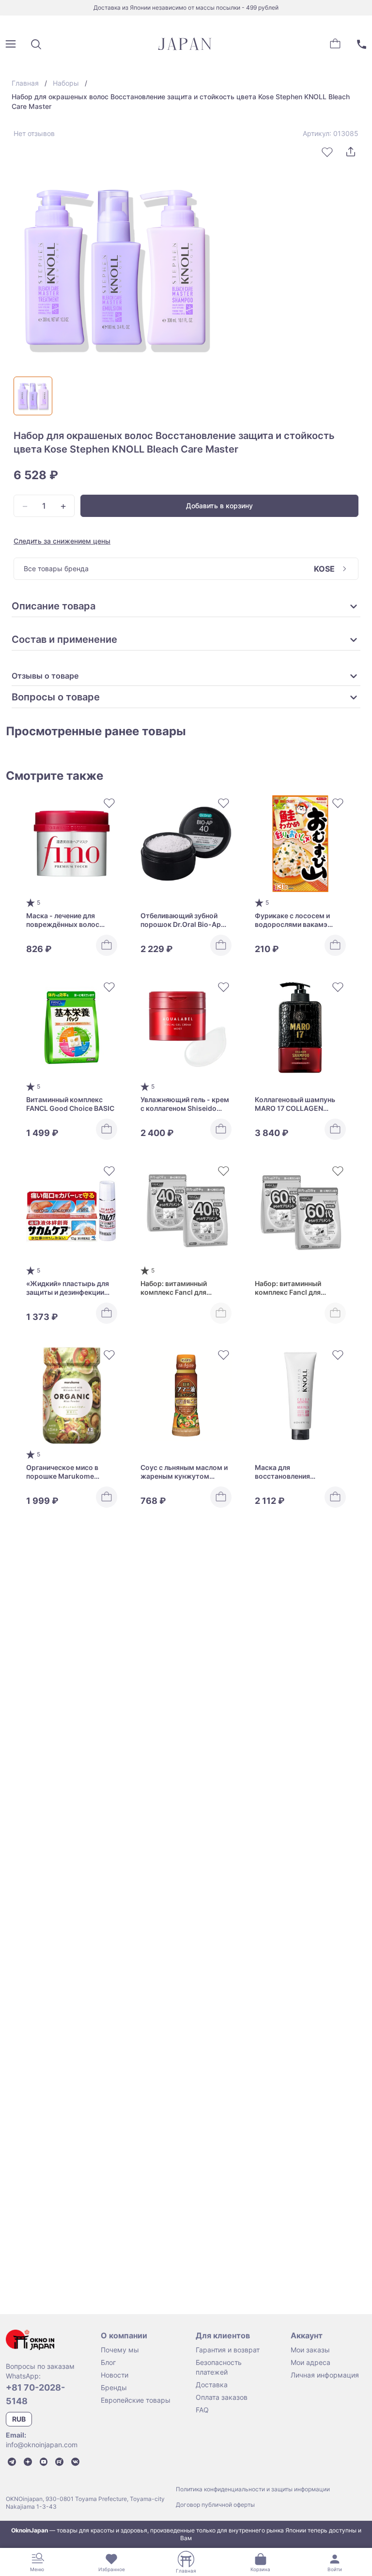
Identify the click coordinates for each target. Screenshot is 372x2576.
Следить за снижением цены (62, 541)
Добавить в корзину (219, 506)
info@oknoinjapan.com (42, 2445)
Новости (115, 2375)
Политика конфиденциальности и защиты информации (253, 2489)
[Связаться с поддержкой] (361, 44)
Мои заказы (310, 2350)
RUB (19, 2419)
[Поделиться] (351, 152)
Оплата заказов (222, 2397)
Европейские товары (136, 2400)
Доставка (212, 2385)
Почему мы (120, 2350)
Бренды (114, 2387)
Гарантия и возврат (228, 2350)
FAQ (202, 2410)
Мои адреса (310, 2362)
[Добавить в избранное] (327, 152)
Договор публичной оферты (215, 2505)
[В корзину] (107, 945)
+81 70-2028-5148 (35, 2394)
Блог (108, 2362)
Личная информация (325, 2375)
